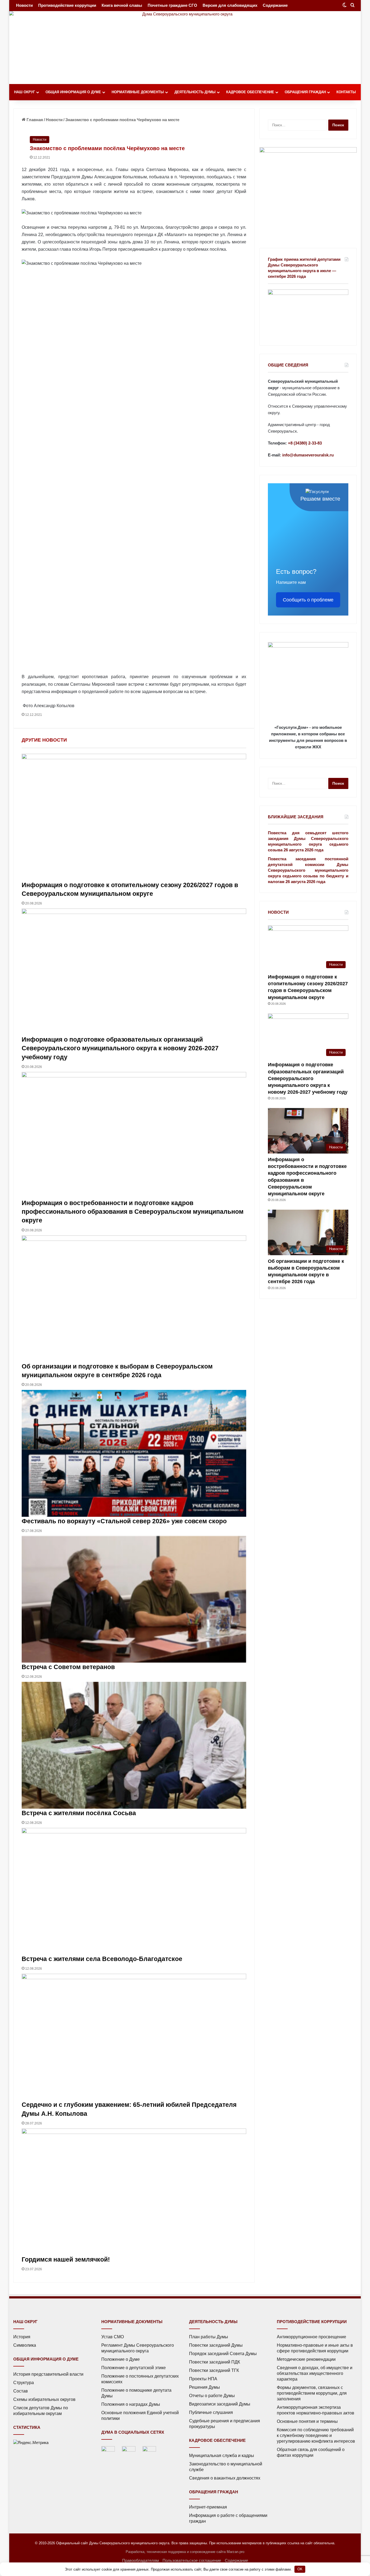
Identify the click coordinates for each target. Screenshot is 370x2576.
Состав (21, 2391)
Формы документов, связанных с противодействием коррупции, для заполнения (312, 2393)
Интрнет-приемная (208, 2507)
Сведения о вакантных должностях (225, 2478)
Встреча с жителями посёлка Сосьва (79, 1813)
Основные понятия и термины (307, 2421)
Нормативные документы (138, 92)
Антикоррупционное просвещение (311, 2337)
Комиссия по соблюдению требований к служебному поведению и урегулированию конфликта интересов (316, 2435)
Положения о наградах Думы (131, 2404)
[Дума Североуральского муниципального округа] (185, 48)
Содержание (275, 5)
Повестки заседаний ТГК (214, 2370)
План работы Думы (209, 2337)
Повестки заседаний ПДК (215, 2362)
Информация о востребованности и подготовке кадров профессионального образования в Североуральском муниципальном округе (133, 1212)
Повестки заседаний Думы (216, 2345)
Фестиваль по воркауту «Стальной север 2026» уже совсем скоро (124, 1521)
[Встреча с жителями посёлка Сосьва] (134, 1745)
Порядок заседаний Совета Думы (223, 2354)
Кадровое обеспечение (250, 92)
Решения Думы (205, 2387)
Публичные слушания (211, 2412)
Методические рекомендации (306, 2359)
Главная (34, 120)
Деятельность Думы (195, 92)
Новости (24, 5)
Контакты (346, 92)
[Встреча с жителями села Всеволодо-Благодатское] (134, 1891)
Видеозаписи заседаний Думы (220, 2404)
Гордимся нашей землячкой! (66, 2259)
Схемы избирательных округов (44, 2399)
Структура (24, 2383)
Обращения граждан (305, 92)
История (22, 2337)
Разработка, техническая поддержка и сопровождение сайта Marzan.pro (185, 2552)
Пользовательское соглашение (192, 2560)
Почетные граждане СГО (172, 5)
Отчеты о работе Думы (212, 2396)
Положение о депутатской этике (134, 2368)
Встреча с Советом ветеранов (68, 1667)
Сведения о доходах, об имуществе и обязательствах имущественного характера (315, 2373)
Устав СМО (113, 2337)
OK (300, 2569)
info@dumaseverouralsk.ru (308, 455)
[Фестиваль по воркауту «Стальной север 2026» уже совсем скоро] (134, 1453)
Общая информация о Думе (73, 92)
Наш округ (25, 92)
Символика (25, 2345)
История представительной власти (48, 2374)
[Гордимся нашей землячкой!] (134, 2192)
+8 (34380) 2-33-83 (305, 443)
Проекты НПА (203, 2379)
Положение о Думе (121, 2359)
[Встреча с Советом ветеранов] (134, 1599)
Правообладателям (140, 2560)
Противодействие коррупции (67, 5)
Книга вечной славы (122, 5)
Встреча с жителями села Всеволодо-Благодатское (102, 1959)
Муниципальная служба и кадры (222, 2456)
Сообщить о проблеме (308, 600)
